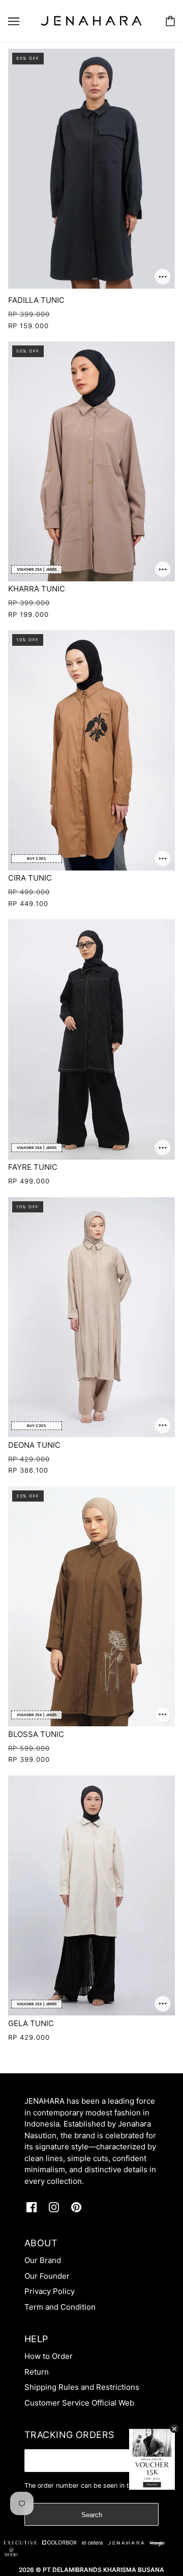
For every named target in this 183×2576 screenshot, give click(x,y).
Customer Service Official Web (79, 2403)
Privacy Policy (50, 2291)
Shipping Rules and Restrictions (82, 2387)
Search (92, 2515)
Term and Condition (60, 2307)
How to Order (49, 2356)
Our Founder (47, 2276)
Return (37, 2372)
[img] (32, 2207)
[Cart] (170, 21)
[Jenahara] (91, 20)
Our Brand (43, 2260)
